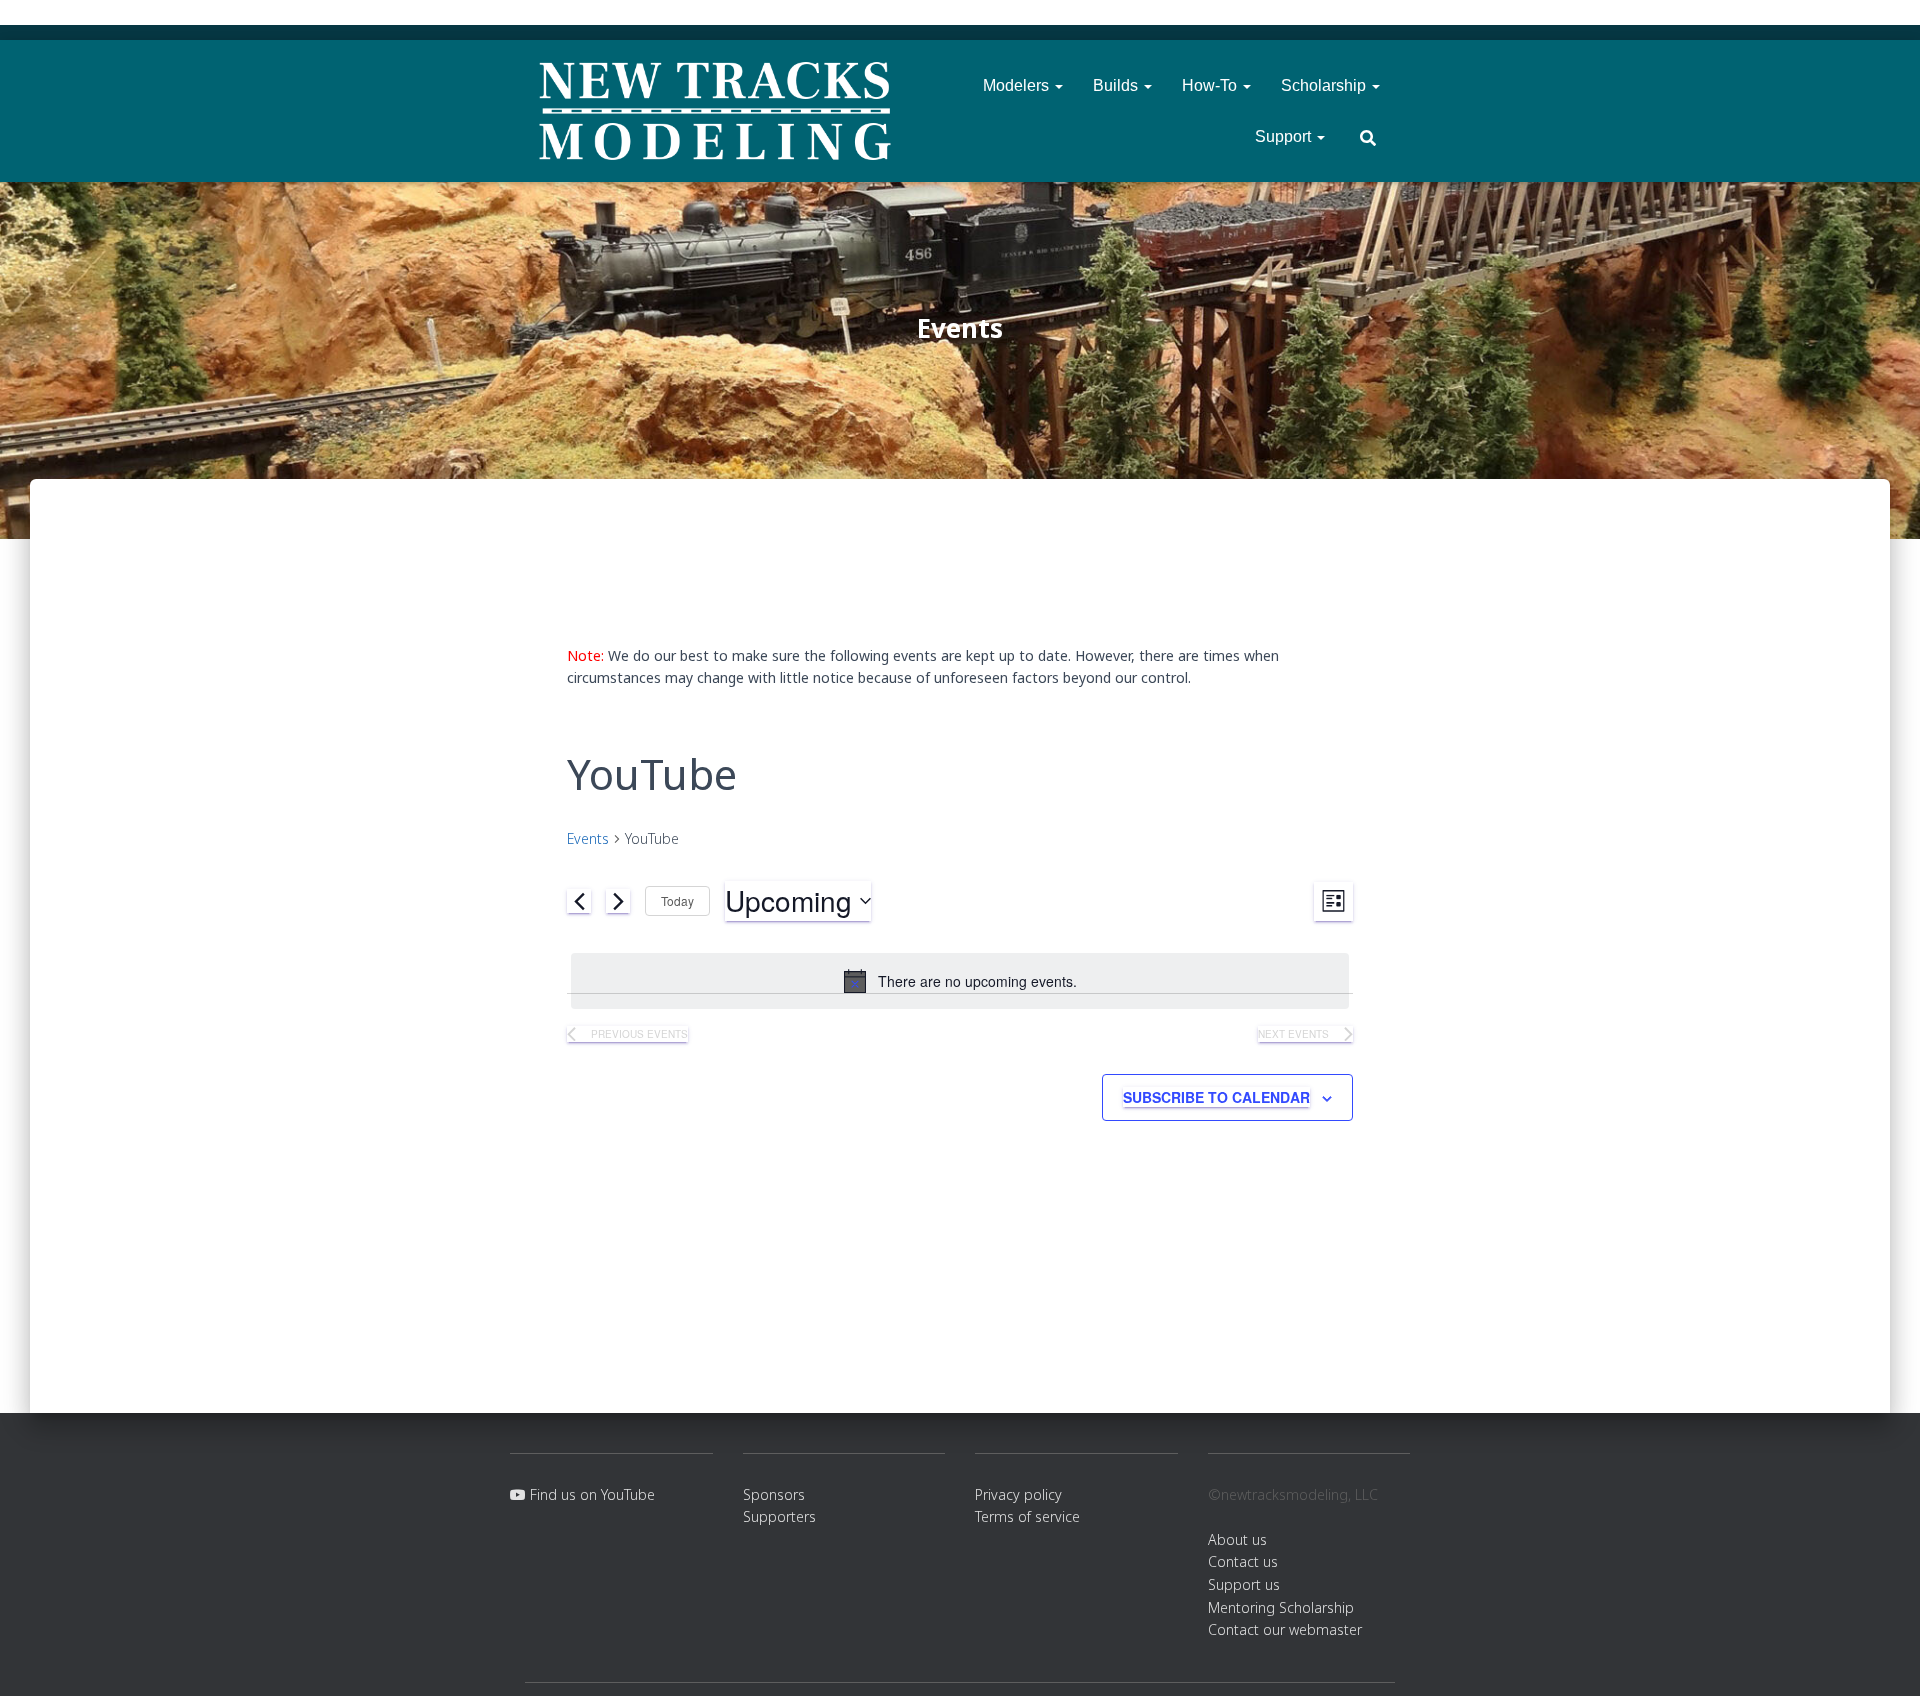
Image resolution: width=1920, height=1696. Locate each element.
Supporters (779, 1516)
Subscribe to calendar (1216, 1097)
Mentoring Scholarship (1281, 1607)
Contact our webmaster (1285, 1629)
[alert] (960, 981)
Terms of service (1027, 1516)
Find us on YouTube (590, 1494)
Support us (1244, 1584)
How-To (1211, 85)
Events (588, 838)
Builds (1117, 85)
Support (1285, 136)
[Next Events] (618, 901)
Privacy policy (1018, 1494)
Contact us (1243, 1561)
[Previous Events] (579, 901)
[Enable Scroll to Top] (1880, 1656)
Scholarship (1325, 85)
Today (677, 900)
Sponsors (774, 1494)
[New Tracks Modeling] (715, 111)
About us (1237, 1539)
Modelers (1018, 85)
